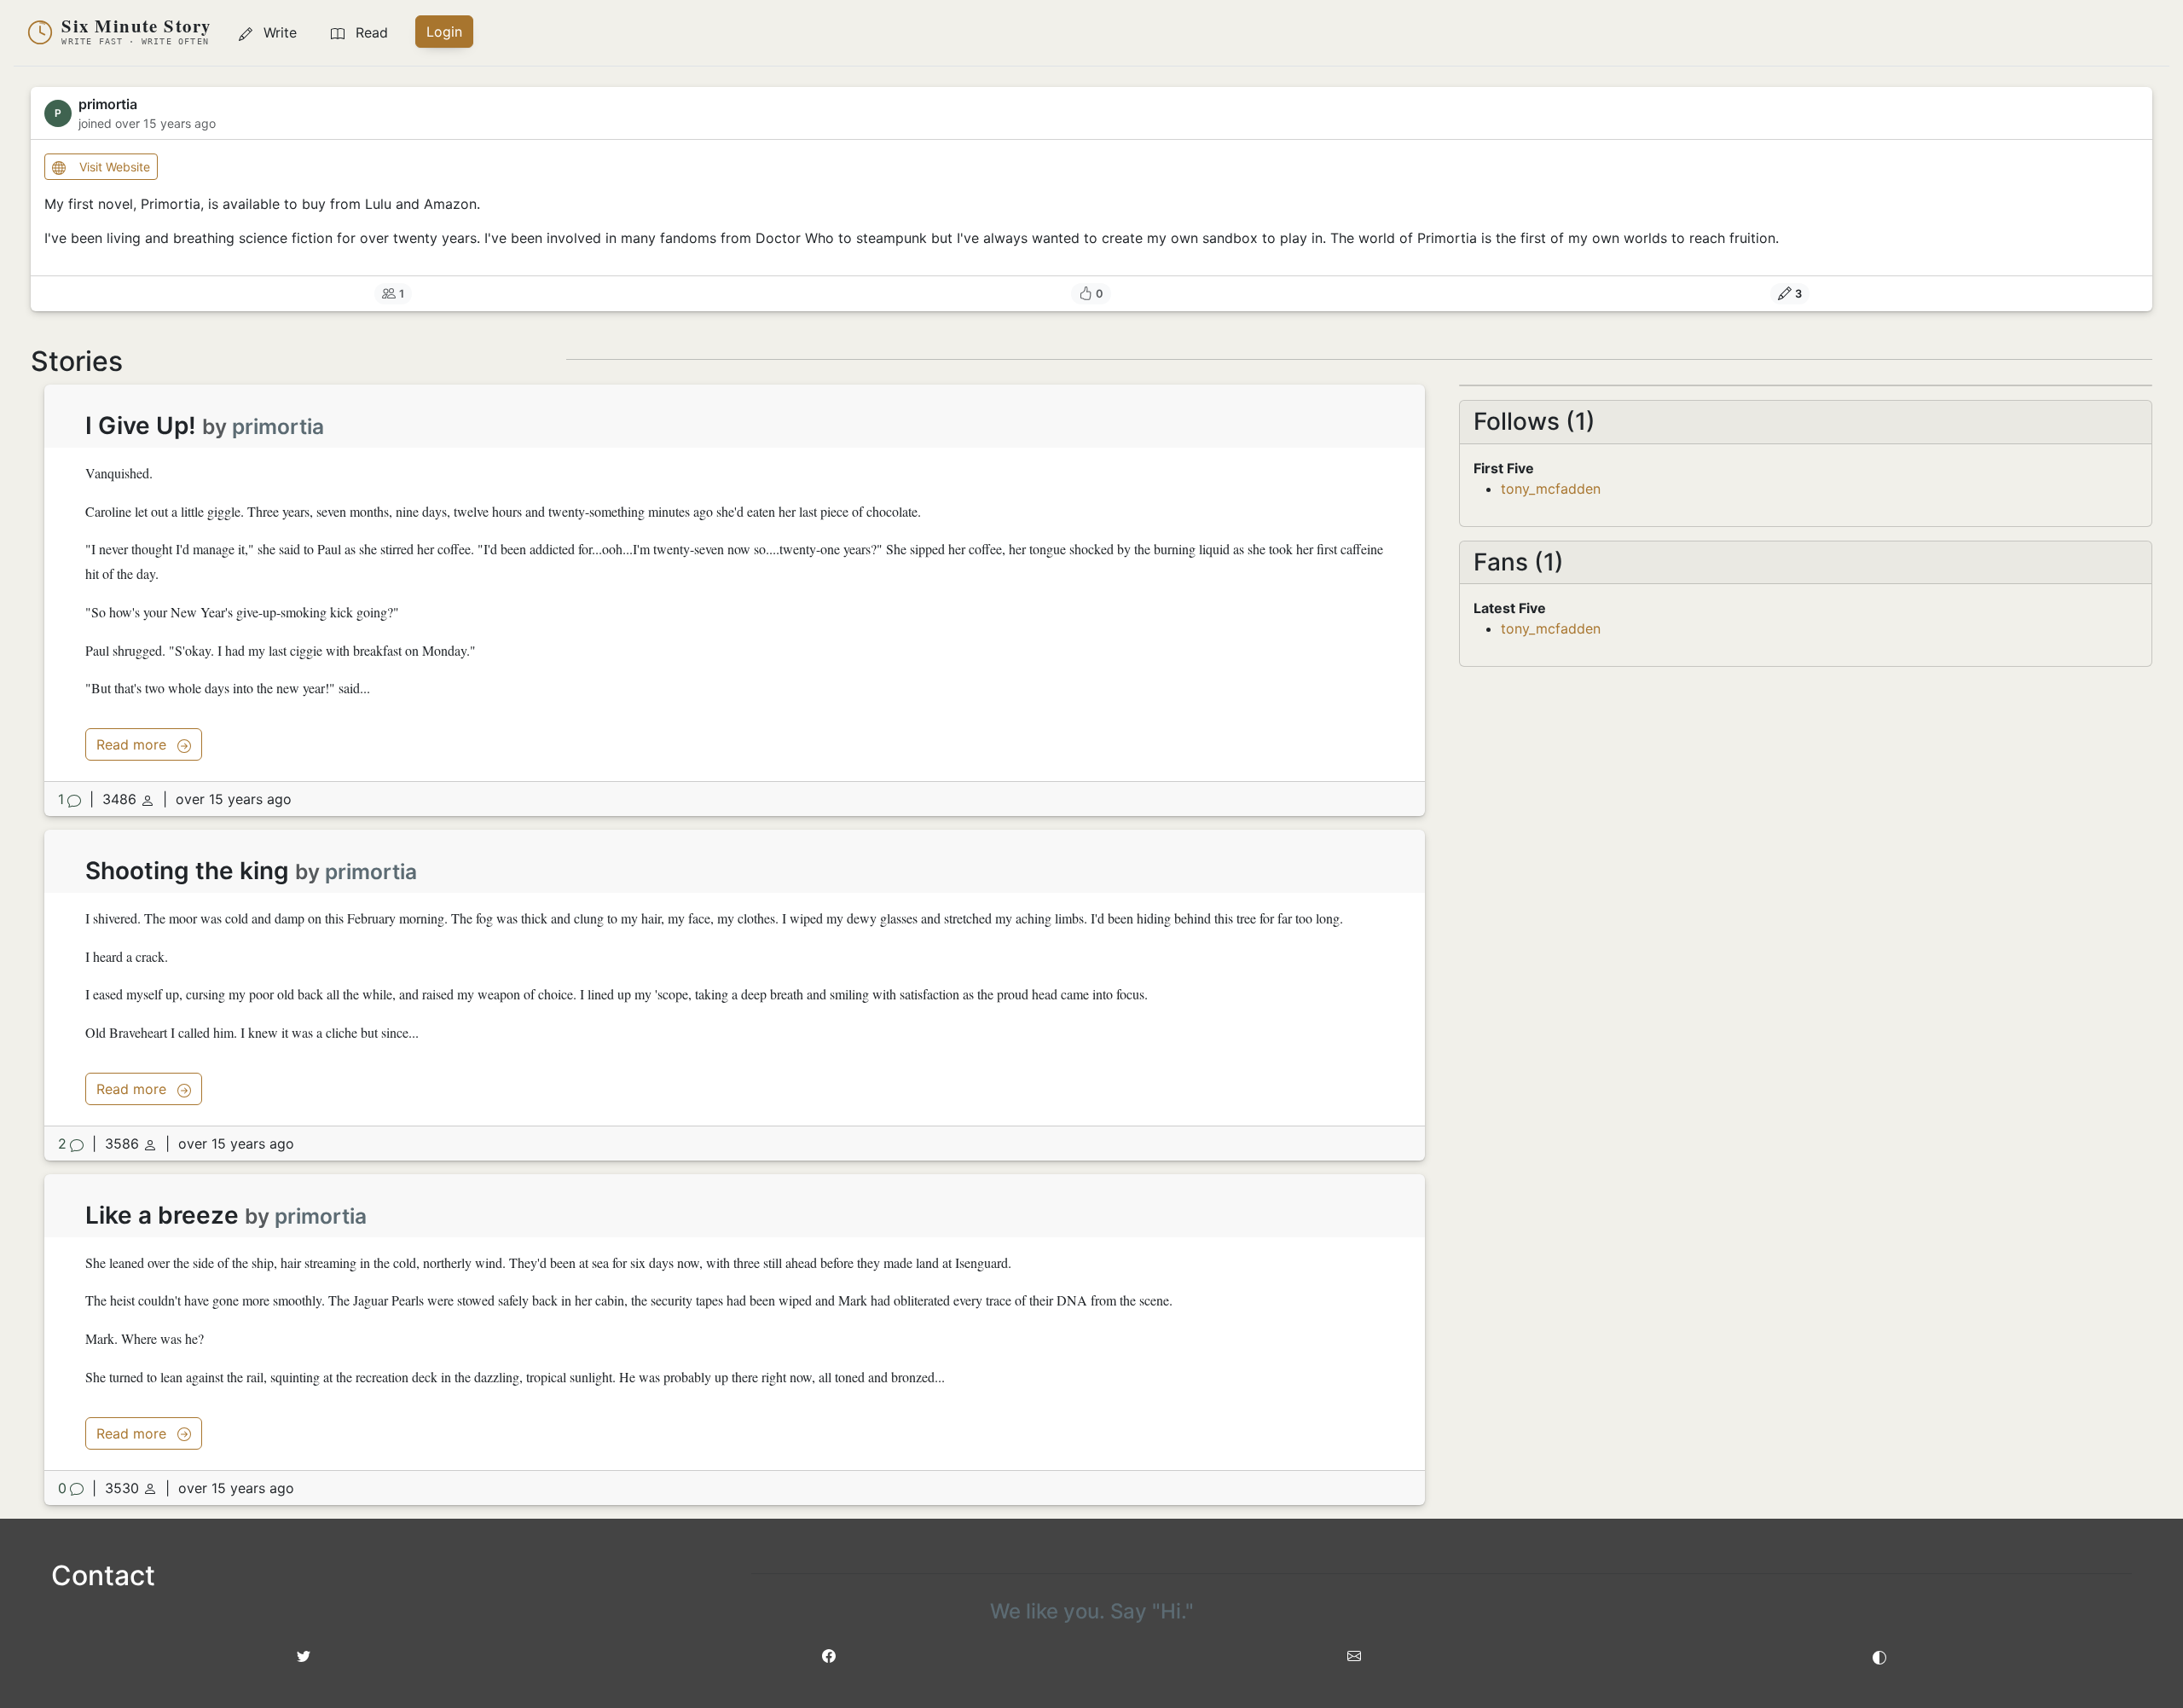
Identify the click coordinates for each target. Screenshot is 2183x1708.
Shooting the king (187, 871)
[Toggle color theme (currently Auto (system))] (1879, 1656)
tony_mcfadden (1551, 489)
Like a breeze (162, 1215)
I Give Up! (141, 426)
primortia (278, 426)
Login (444, 32)
